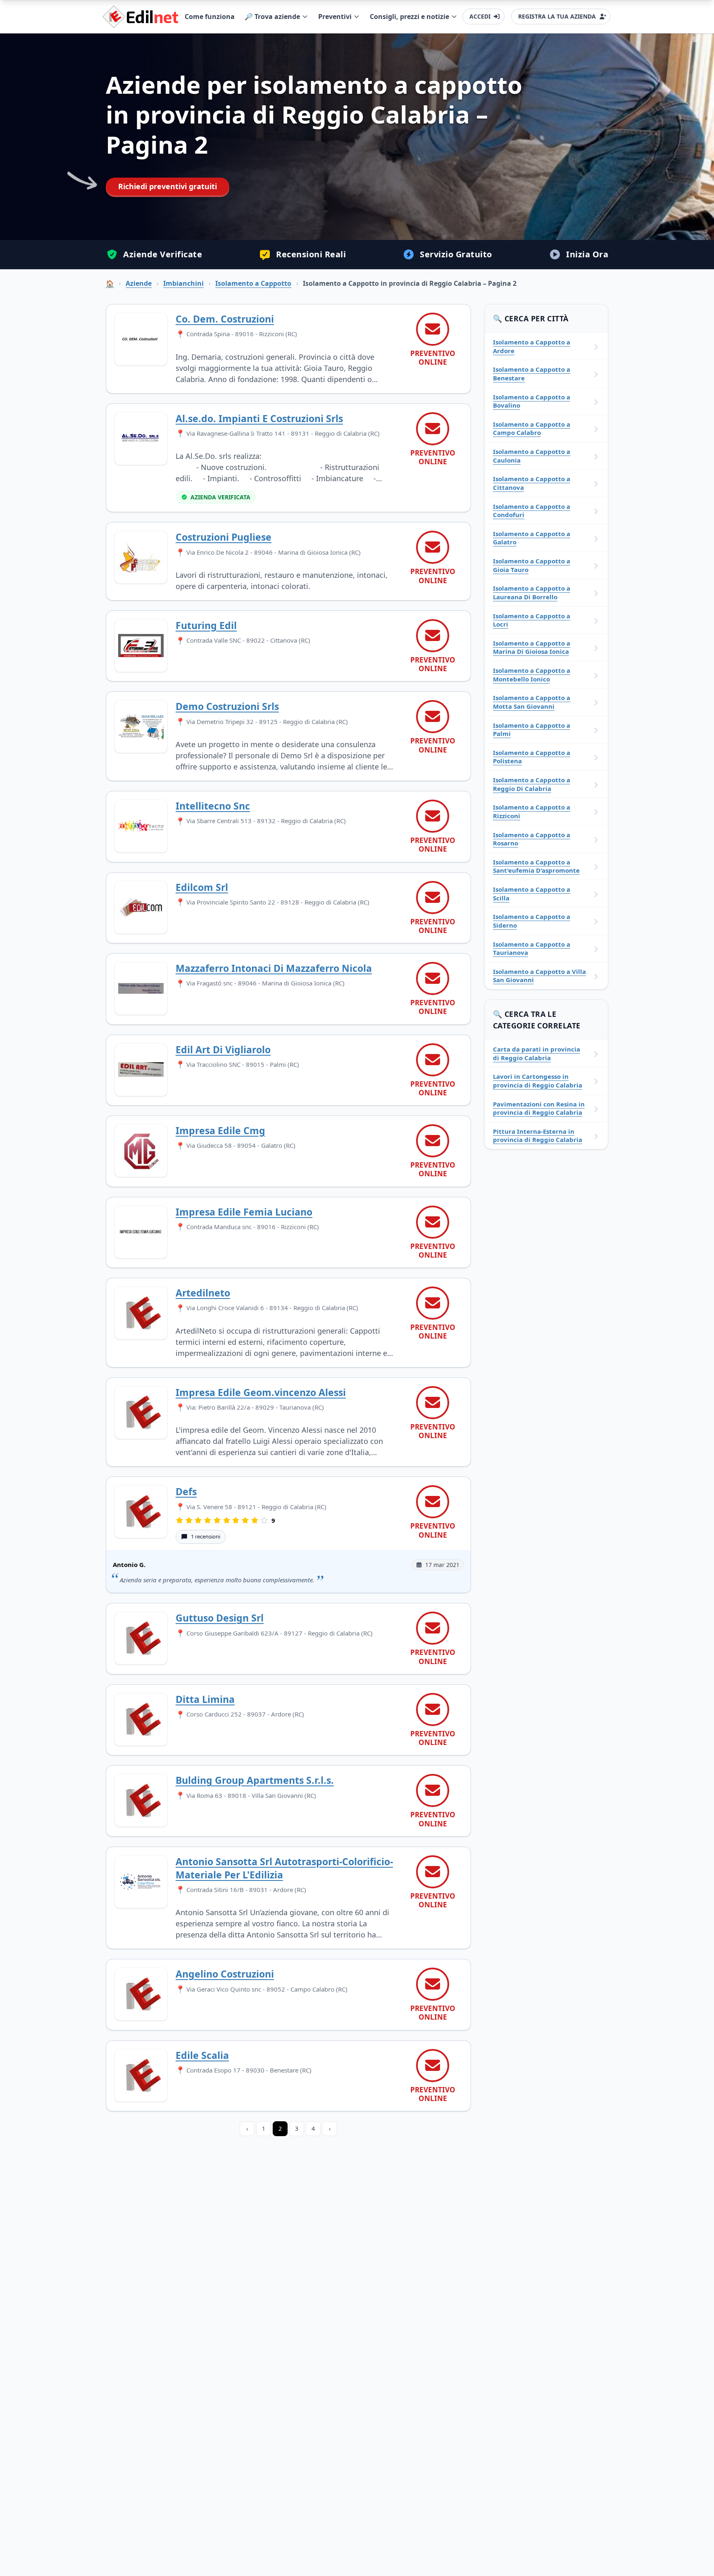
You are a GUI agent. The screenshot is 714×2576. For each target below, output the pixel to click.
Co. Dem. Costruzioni (225, 319)
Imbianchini (183, 283)
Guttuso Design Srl (220, 1618)
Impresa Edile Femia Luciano (244, 1212)
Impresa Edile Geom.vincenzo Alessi (261, 1392)
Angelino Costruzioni (225, 1974)
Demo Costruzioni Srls (227, 706)
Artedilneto (203, 1293)
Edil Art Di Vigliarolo (223, 1049)
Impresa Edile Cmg (220, 1130)
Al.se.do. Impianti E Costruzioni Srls (259, 418)
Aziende (139, 283)
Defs (186, 1491)
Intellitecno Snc (213, 806)
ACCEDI (480, 16)
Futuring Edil (206, 625)
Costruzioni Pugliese (224, 537)
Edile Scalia (202, 2055)
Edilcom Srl (202, 887)
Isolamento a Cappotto (253, 283)
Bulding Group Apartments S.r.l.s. (255, 1780)
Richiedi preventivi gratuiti (168, 186)
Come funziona (210, 17)
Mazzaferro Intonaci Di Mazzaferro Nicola (274, 968)
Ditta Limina (205, 1699)
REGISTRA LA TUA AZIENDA (557, 16)
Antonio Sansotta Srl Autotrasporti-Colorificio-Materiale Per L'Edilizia (284, 1868)
